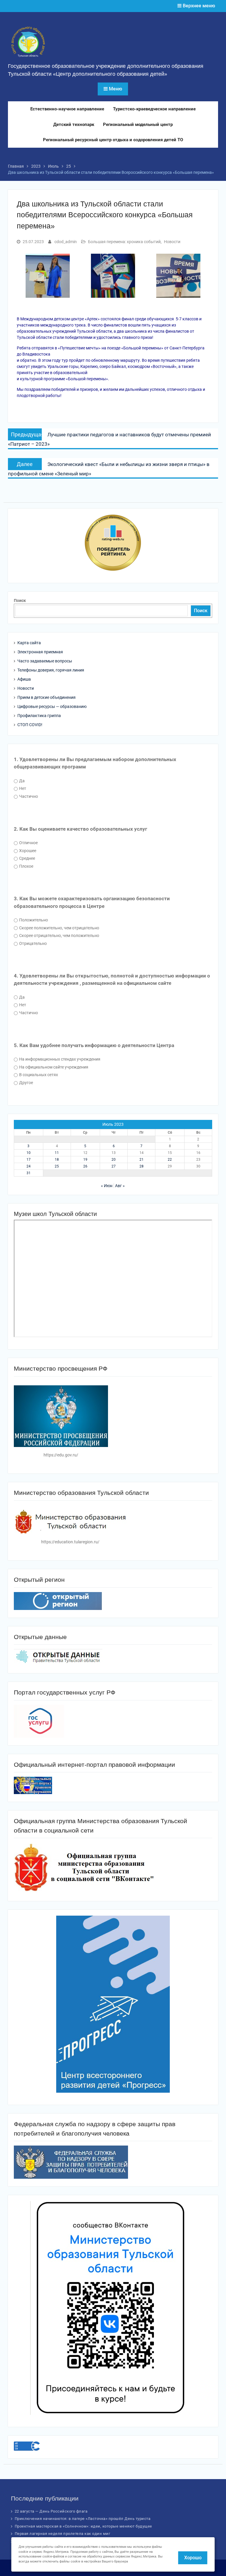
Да (21, 781)
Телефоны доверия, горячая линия (51, 670)
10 (29, 1153)
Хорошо (193, 2558)
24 (29, 1166)
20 (114, 1160)
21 (142, 1160)
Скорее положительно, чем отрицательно (59, 928)
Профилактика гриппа (39, 716)
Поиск (20, 600)
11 (57, 1153)
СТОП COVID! (30, 725)
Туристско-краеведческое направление (154, 109)
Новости (172, 242)
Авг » (120, 1186)
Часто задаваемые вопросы (45, 661)
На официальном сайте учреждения (53, 1067)
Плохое (26, 866)
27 (114, 1166)
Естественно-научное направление (67, 109)
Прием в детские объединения (46, 697)
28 (142, 1166)
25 (57, 1166)
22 (170, 1160)
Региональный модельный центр (138, 124)
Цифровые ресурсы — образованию (52, 706)
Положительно (33, 920)
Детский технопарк (74, 124)
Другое (26, 1083)
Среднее (27, 858)
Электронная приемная (40, 652)
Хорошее (27, 851)
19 (85, 1160)
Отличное (28, 843)
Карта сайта (29, 643)
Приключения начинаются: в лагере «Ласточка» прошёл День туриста (83, 2519)
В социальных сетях (38, 1075)
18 (57, 1160)
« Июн (107, 1186)
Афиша (24, 679)
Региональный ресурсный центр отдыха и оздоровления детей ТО (113, 140)
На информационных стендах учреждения (59, 1059)
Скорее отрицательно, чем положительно (59, 935)
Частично (28, 796)
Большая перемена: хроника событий (124, 242)
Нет (22, 788)
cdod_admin (66, 242)
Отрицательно (33, 943)
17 (29, 1160)
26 (85, 1166)
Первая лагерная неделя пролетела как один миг (63, 2534)
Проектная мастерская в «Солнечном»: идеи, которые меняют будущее (83, 2526)
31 (29, 1173)
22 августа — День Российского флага (51, 2511)
